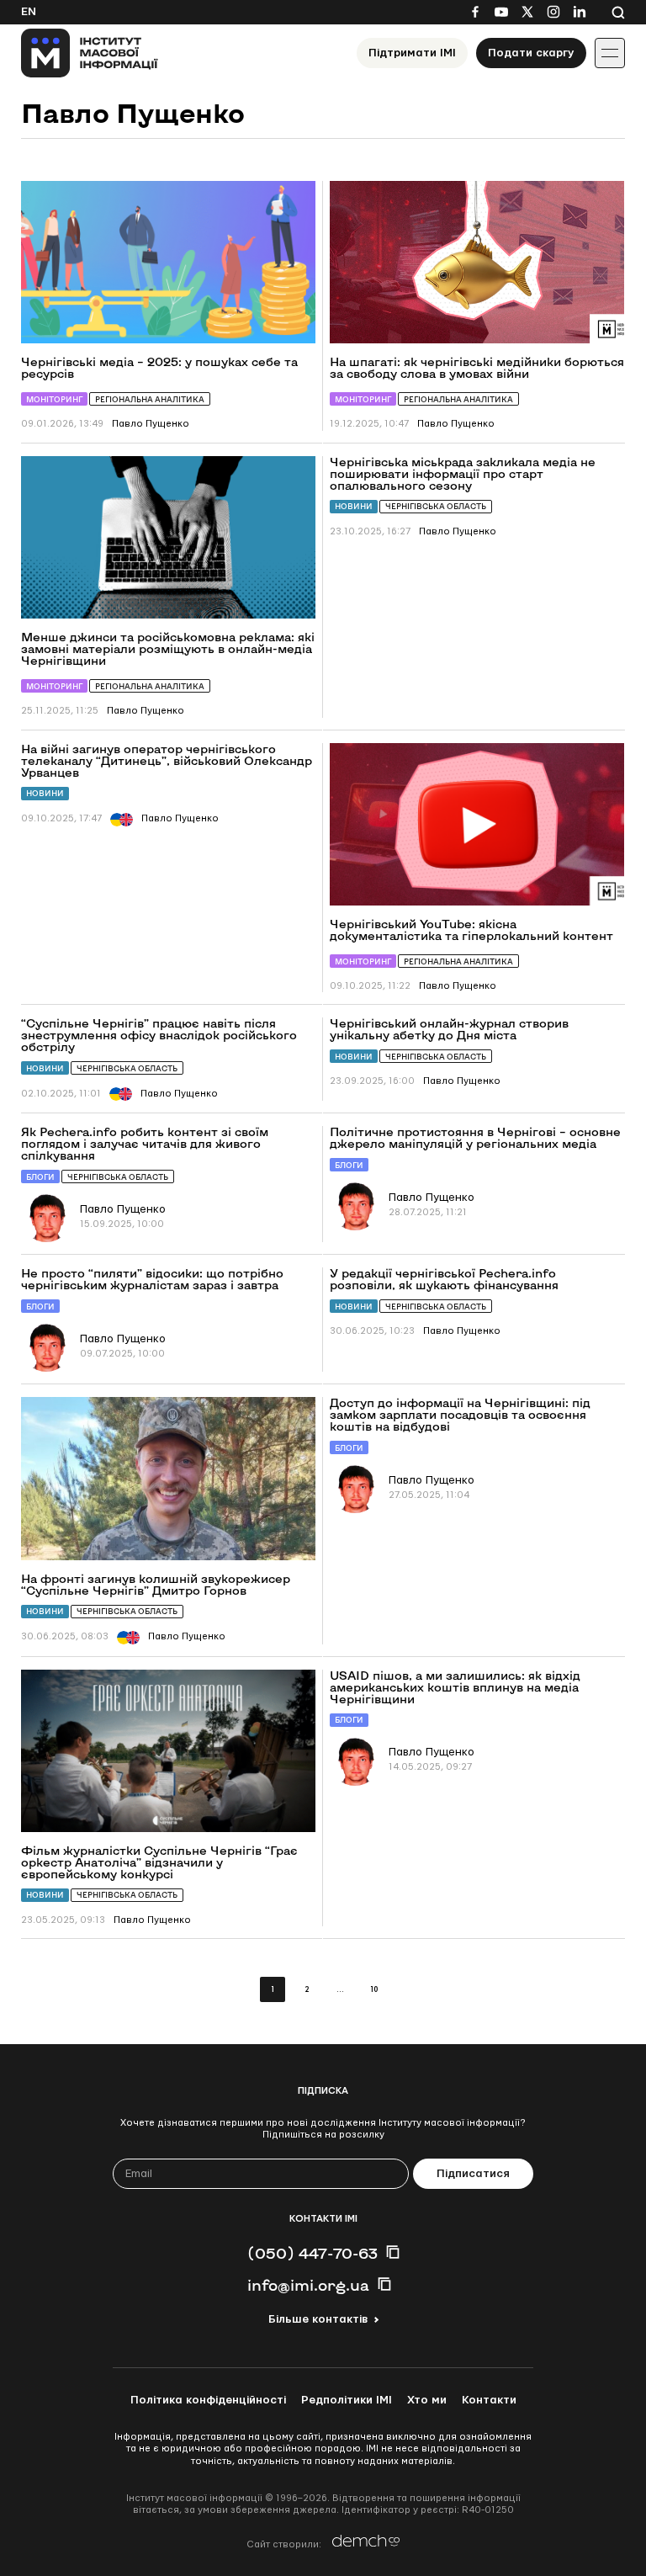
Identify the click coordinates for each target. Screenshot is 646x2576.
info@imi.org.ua (308, 2285)
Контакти (489, 2400)
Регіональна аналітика (150, 399)
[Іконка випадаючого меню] (610, 53)
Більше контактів (318, 2319)
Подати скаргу (531, 53)
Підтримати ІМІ (412, 53)
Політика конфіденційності (208, 2400)
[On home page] (90, 53)
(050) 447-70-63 (312, 2253)
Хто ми (427, 2400)
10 (374, 1990)
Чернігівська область (436, 506)
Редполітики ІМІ (347, 2400)
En (29, 12)
